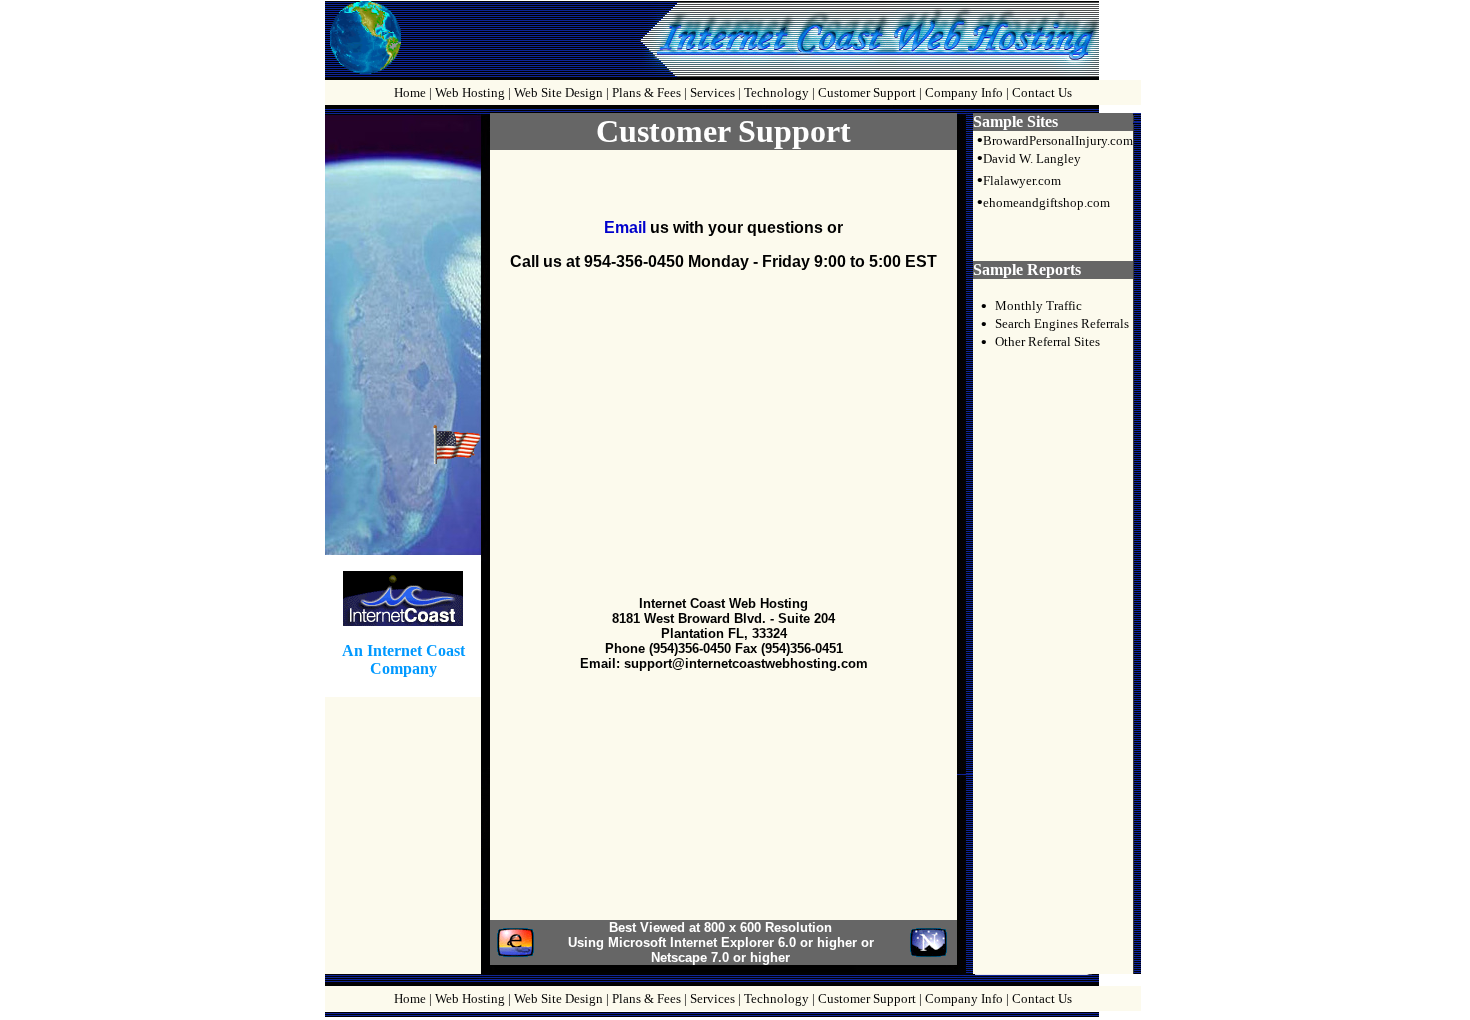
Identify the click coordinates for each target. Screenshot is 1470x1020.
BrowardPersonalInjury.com (1058, 140)
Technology (776, 92)
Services (712, 92)
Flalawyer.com (1022, 180)
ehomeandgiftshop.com (1046, 202)
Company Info (964, 92)
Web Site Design (558, 92)
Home (410, 92)
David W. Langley (1032, 158)
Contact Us (1042, 92)
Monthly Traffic (1038, 305)
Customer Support (867, 92)
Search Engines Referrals (1062, 323)
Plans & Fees (646, 92)
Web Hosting (470, 92)
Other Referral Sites (1047, 341)
